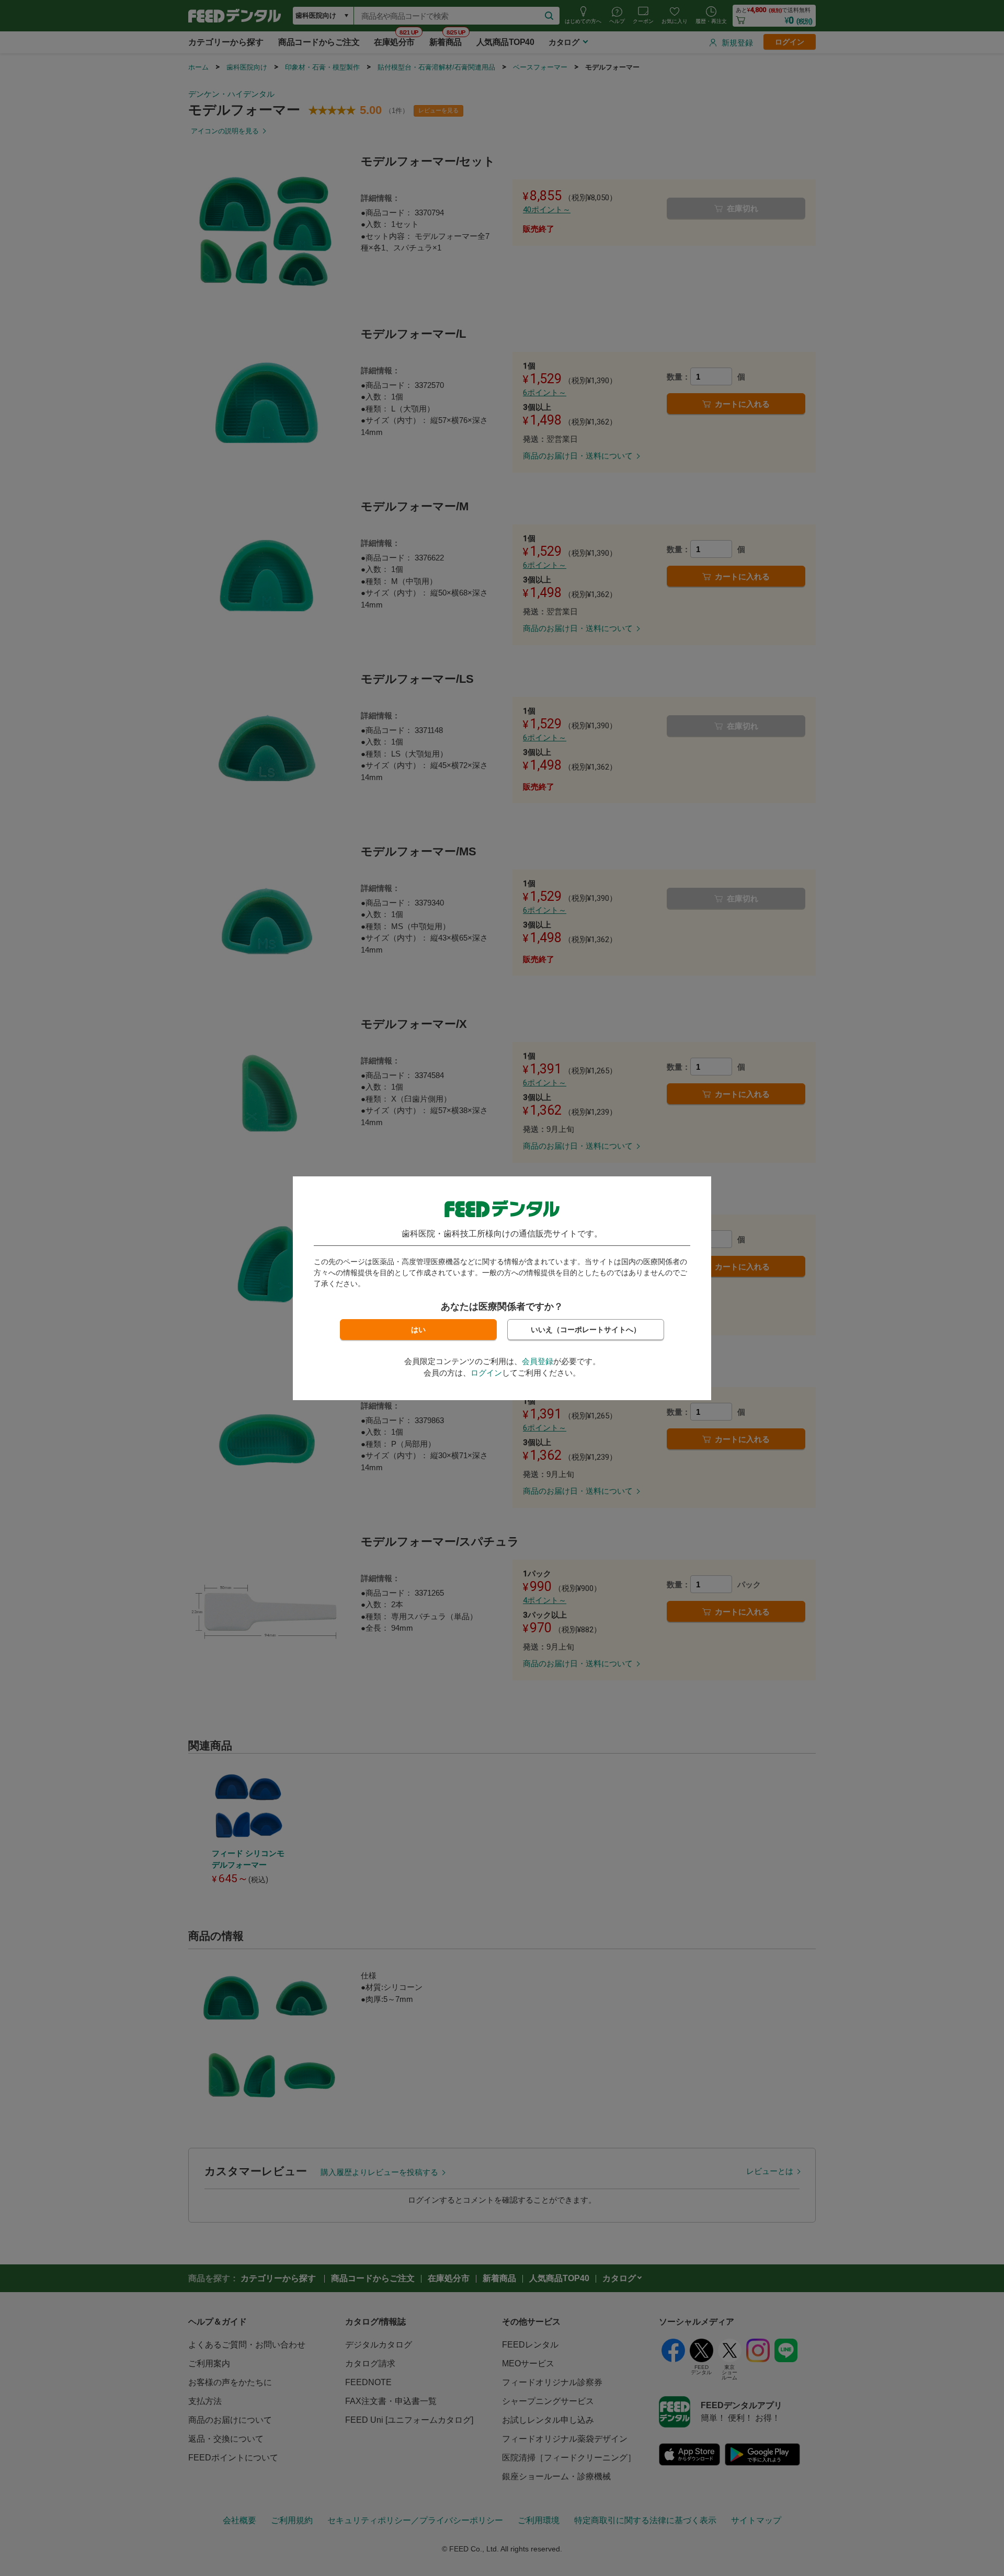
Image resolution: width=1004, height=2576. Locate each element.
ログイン (486, 1373)
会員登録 (538, 1361)
